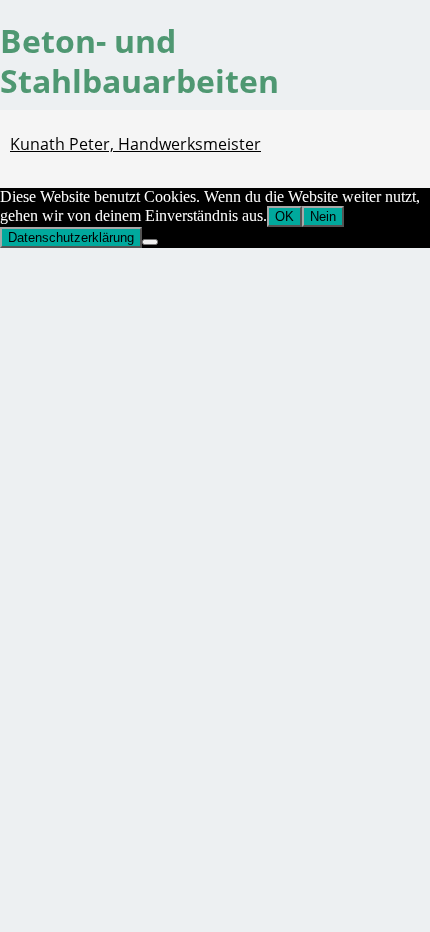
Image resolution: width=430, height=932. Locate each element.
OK (284, 216)
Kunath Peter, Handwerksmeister (135, 144)
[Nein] (150, 242)
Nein (323, 216)
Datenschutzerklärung (71, 237)
